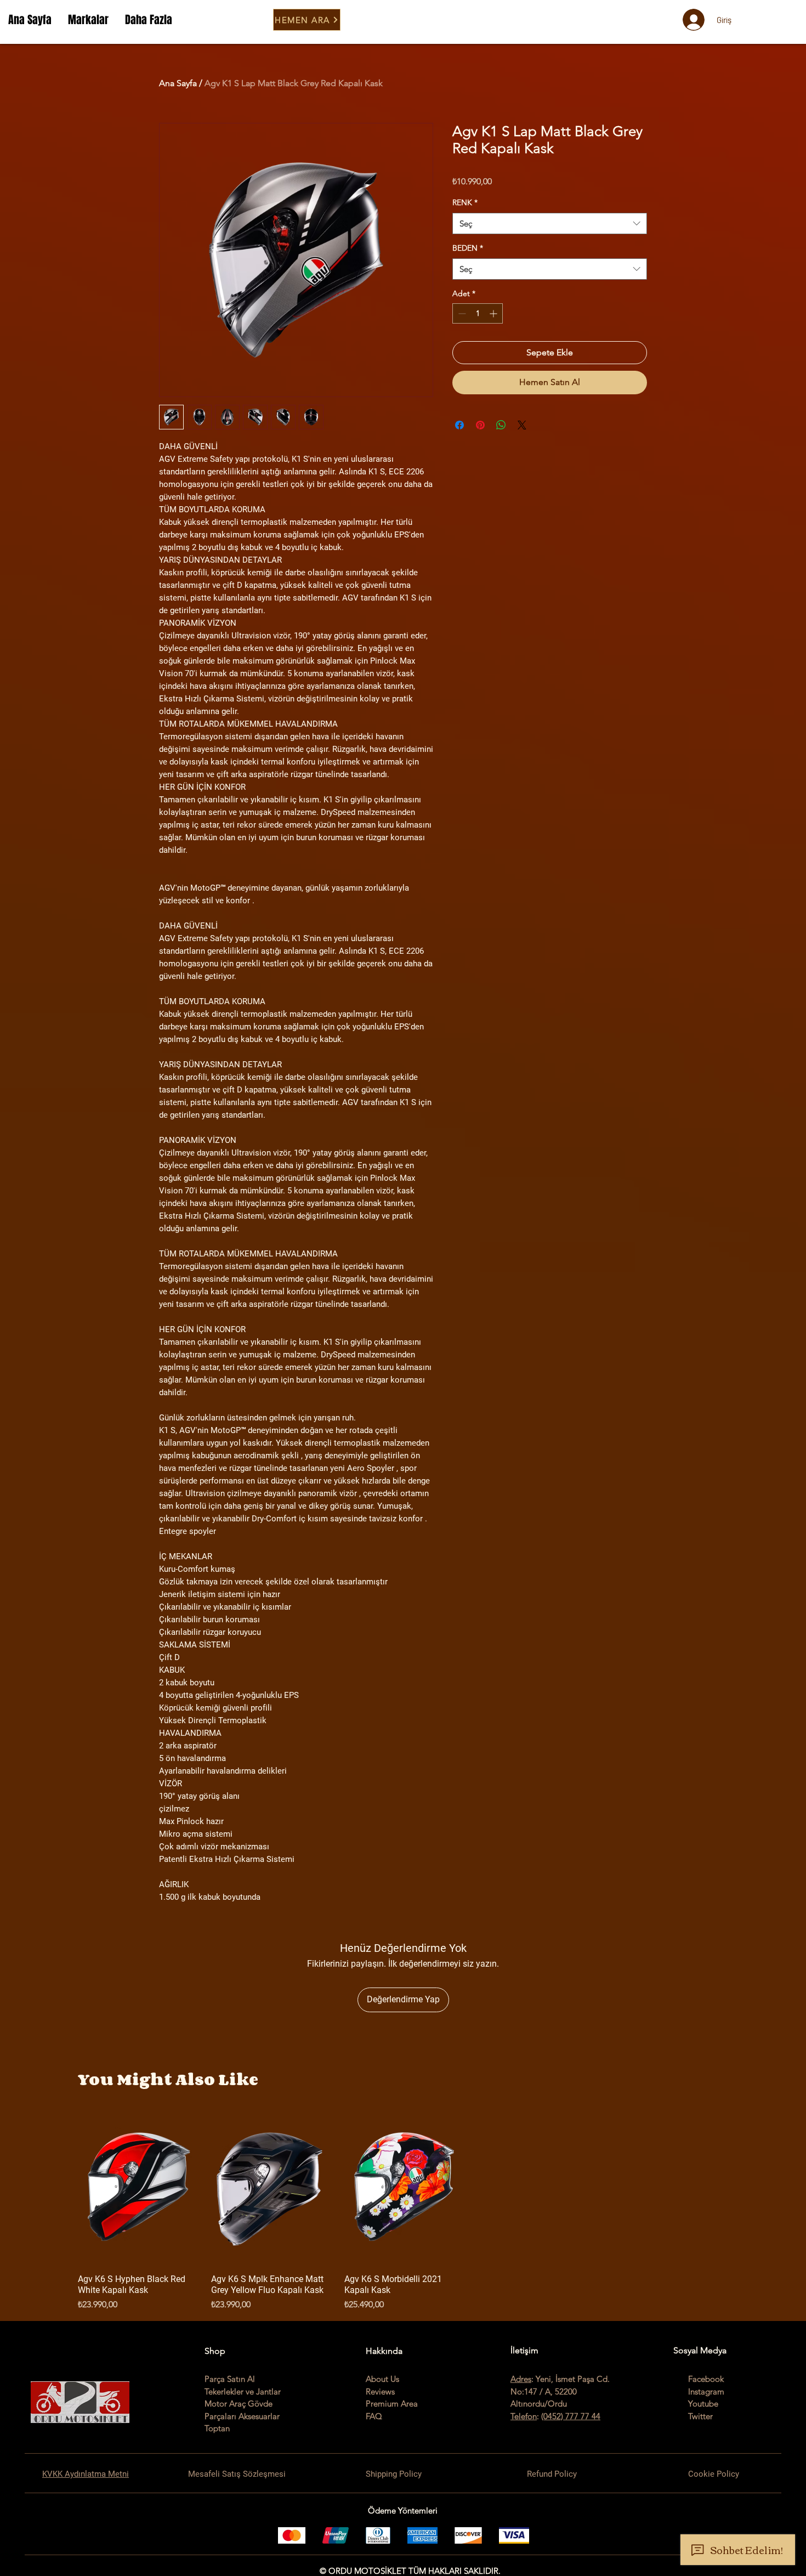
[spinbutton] (478, 313)
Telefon (524, 2416)
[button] (88, 20)
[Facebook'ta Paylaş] (459, 425)
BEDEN (468, 248)
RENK (465, 202)
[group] (403, 2210)
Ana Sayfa (178, 83)
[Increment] (494, 313)
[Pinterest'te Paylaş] (480, 425)
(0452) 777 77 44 (571, 2416)
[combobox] (550, 223)
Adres (521, 2379)
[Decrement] (461, 313)
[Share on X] (522, 425)
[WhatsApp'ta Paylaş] (501, 425)
